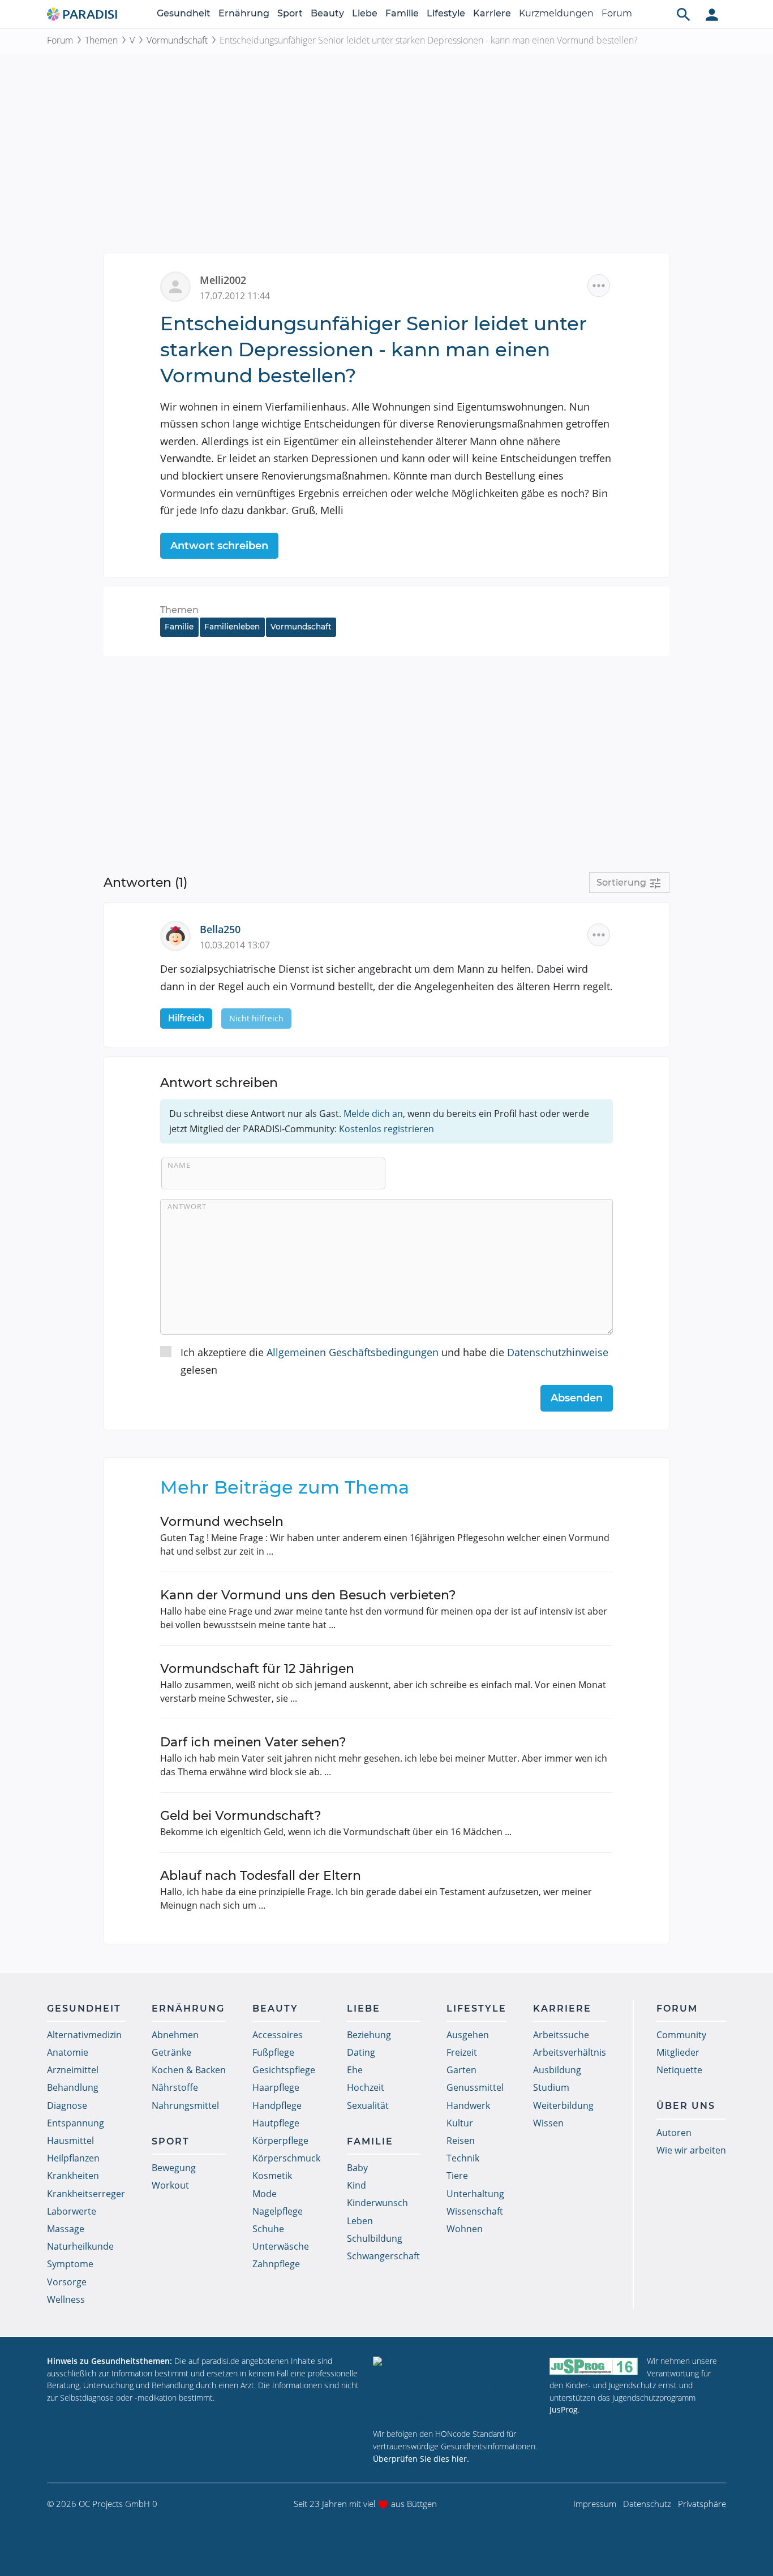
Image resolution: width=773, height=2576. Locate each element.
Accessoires (278, 2035)
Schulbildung (375, 2238)
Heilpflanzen (73, 2158)
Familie (402, 13)
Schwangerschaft (383, 2256)
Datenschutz (647, 2504)
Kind (357, 2185)
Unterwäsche (281, 2246)
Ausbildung (557, 2070)
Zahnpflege (276, 2264)
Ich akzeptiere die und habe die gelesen (394, 1361)
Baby (357, 2168)
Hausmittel (70, 2141)
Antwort (187, 1206)
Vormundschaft (177, 40)
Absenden (577, 1398)
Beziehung (369, 2035)
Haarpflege (276, 2087)
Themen (101, 40)
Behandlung (73, 2087)
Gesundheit (184, 13)
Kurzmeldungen (556, 13)
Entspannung (76, 2123)
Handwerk (468, 2105)
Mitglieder (678, 2052)
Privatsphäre (702, 2504)
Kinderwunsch (377, 2203)
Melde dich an (373, 1114)
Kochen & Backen (189, 2070)
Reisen (461, 2141)
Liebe (365, 13)
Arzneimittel (73, 2070)
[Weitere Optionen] (599, 286)
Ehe (355, 2070)
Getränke (171, 2052)
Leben (360, 2221)
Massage (66, 2229)
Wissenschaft (475, 2211)
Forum (617, 13)
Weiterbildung (563, 2105)
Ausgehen (468, 2035)
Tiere (457, 2176)
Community (681, 2035)
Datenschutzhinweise (558, 1352)
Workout (170, 2185)
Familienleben (232, 627)
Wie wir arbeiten (691, 2150)
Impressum (595, 2504)
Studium (551, 2087)
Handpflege (277, 2105)
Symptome (70, 2264)
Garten (461, 2070)
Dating (361, 2052)
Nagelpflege (278, 2211)
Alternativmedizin (84, 2035)
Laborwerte (72, 2211)
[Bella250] (180, 935)
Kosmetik (272, 2176)
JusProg (564, 2409)
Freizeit (462, 2052)
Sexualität (368, 2105)
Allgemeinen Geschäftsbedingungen (353, 1352)
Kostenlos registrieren (386, 1129)
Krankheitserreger (86, 2194)
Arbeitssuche (561, 2035)
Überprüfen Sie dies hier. (421, 2459)
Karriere (492, 13)
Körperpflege (280, 2141)
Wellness (66, 2299)
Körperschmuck (286, 2158)
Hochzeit (366, 2087)
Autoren (674, 2133)
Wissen (548, 2123)
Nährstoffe (175, 2087)
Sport (290, 13)
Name (179, 1165)
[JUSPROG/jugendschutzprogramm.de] (594, 2366)
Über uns (686, 2106)
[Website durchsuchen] (684, 14)
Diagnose (67, 2105)
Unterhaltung (475, 2194)
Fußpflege (273, 2052)
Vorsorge (67, 2282)
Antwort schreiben (219, 546)
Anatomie (68, 2052)
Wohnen (465, 2229)
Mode (265, 2194)
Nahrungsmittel (185, 2105)
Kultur (460, 2123)
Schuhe (268, 2229)
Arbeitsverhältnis (570, 2052)
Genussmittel (475, 2087)
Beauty (327, 13)
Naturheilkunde (80, 2246)
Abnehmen (175, 2035)
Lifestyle (446, 13)
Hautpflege (276, 2123)
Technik (463, 2158)
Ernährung (244, 13)
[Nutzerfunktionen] (712, 14)
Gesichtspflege (284, 2070)
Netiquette (679, 2070)
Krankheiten (73, 2176)
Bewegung (174, 2168)
